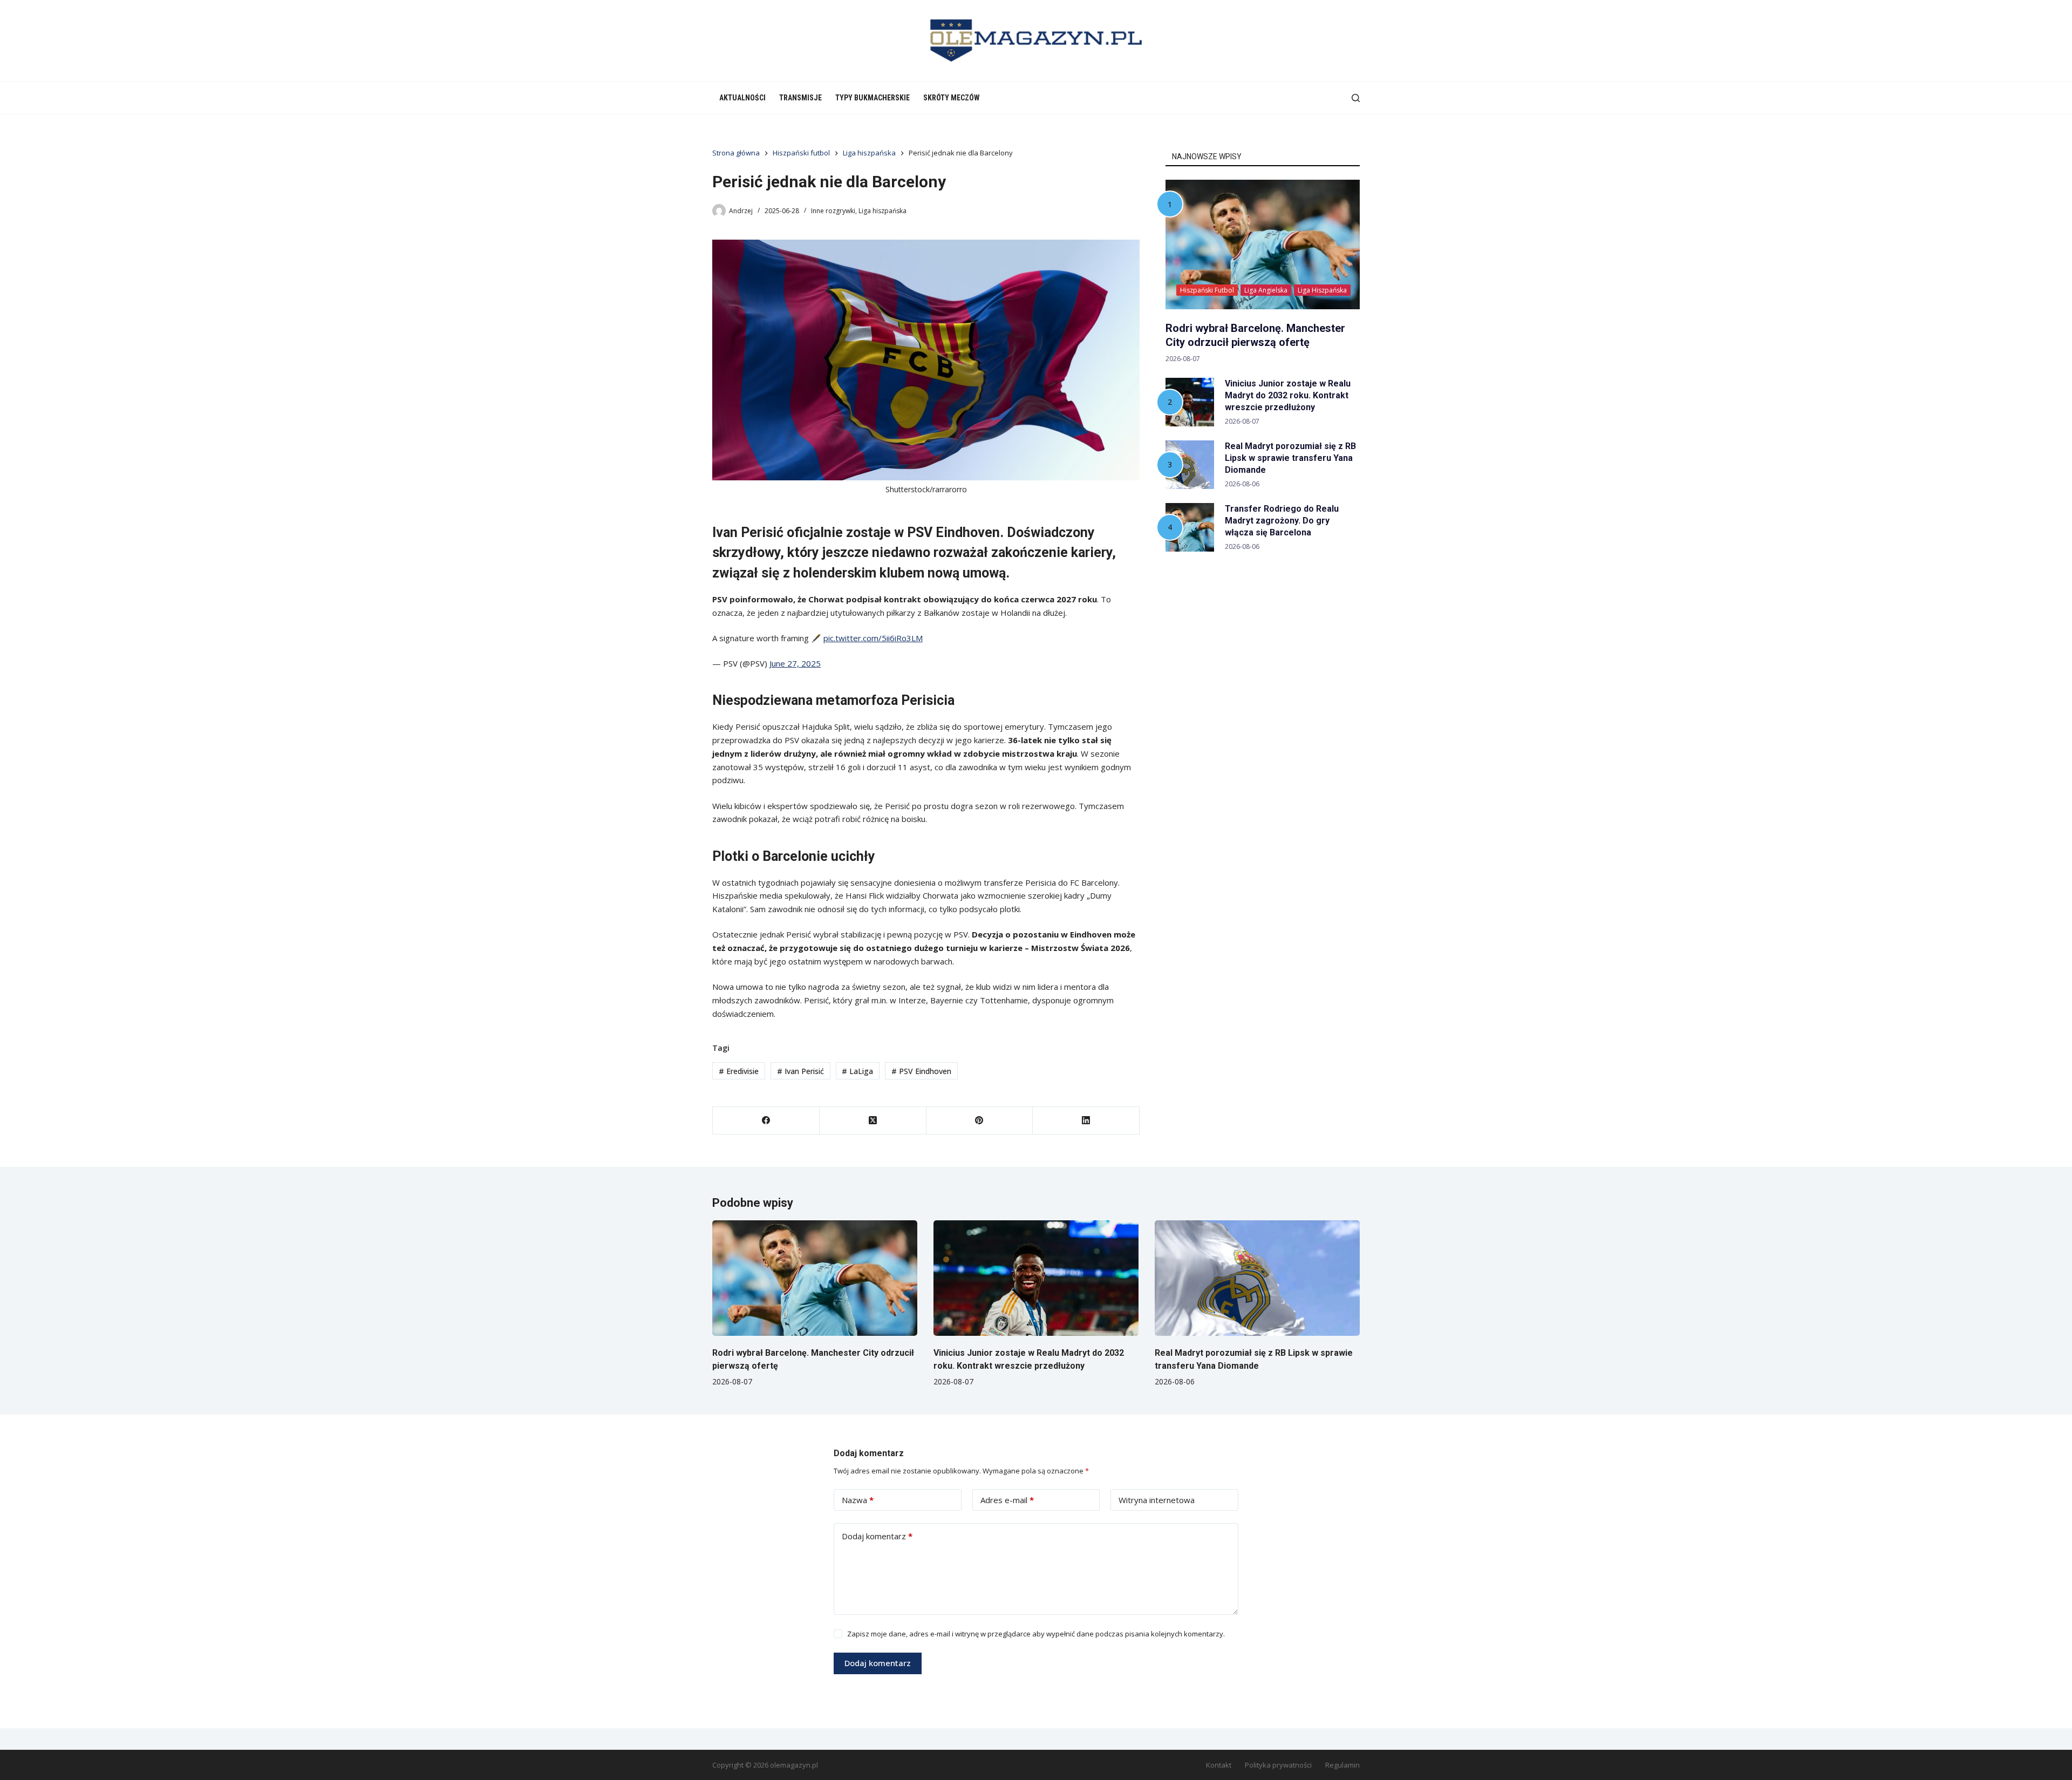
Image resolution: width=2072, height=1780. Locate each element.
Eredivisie (739, 1071)
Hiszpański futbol (1207, 290)
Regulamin (1342, 1765)
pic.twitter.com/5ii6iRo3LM (873, 638)
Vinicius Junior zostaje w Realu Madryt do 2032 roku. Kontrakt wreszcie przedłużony (1288, 395)
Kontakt (1219, 1765)
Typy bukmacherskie (873, 98)
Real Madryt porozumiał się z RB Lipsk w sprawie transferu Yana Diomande (1290, 458)
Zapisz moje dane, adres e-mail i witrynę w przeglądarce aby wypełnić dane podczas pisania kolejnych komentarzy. (1036, 1634)
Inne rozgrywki (833, 211)
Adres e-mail (1007, 1500)
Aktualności (742, 98)
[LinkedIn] (1086, 1121)
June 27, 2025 (795, 663)
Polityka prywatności (1278, 1765)
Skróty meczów (952, 98)
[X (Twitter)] (873, 1121)
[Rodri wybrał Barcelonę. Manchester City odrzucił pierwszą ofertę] (815, 1278)
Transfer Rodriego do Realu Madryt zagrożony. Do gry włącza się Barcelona (1282, 521)
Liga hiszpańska (882, 211)
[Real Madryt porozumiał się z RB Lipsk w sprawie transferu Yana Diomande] (1257, 1278)
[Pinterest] (980, 1121)
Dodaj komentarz (877, 1536)
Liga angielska (1266, 290)
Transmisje (800, 98)
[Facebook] (766, 1121)
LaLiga (857, 1071)
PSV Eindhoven (921, 1071)
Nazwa (858, 1500)
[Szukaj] (1356, 98)
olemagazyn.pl (794, 1765)
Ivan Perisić (800, 1071)
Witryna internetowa (1157, 1500)
